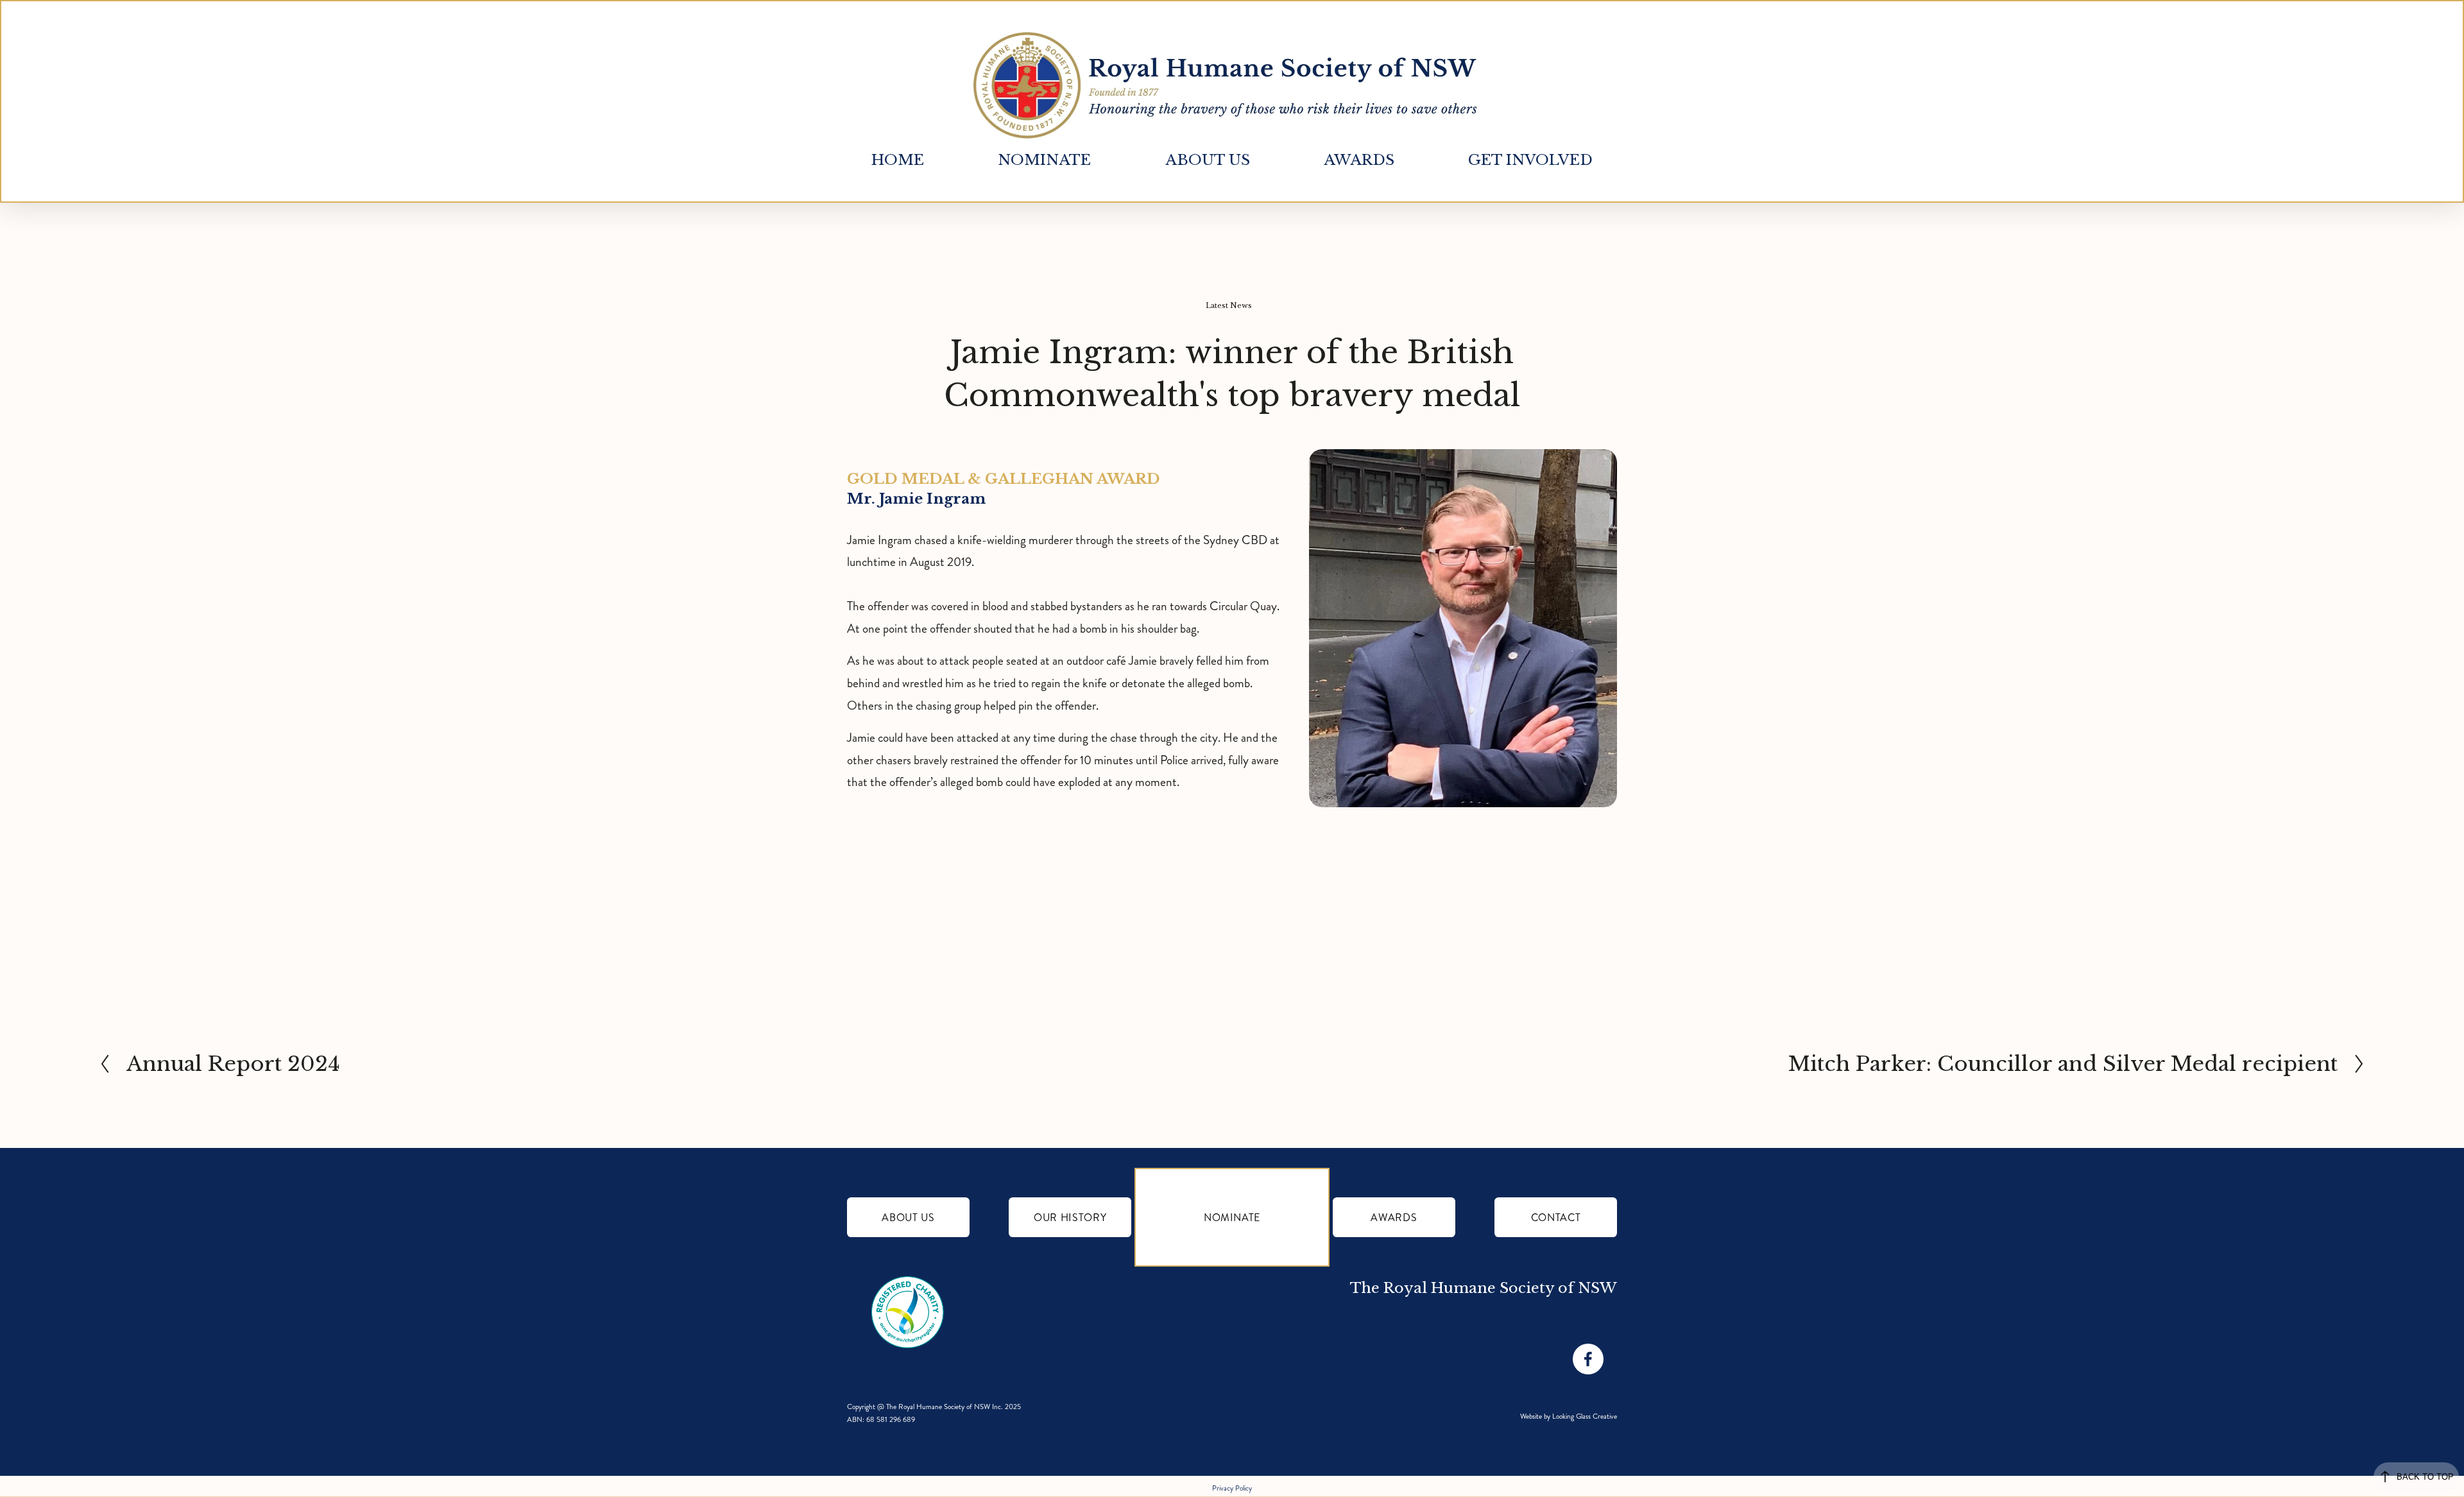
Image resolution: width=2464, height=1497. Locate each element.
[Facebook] (1588, 1359)
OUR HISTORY (1070, 1218)
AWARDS (1394, 1218)
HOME (898, 160)
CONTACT (1556, 1218)
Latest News (1229, 305)
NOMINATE (1232, 1218)
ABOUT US (908, 1218)
